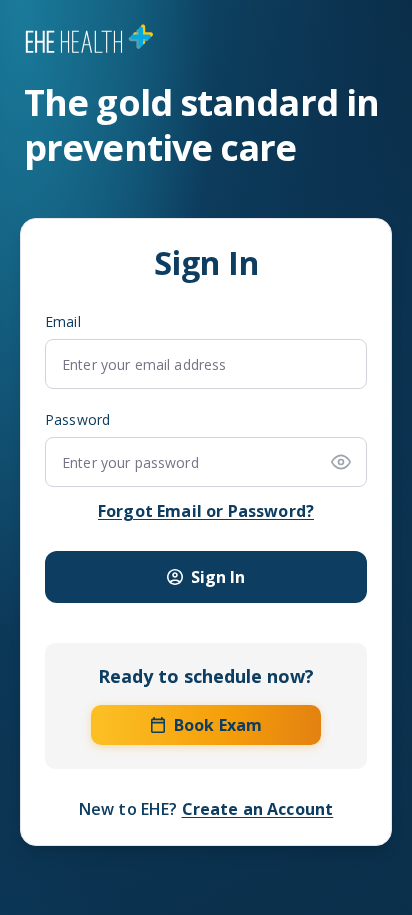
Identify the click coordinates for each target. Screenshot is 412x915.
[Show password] (341, 462)
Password (77, 420)
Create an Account (258, 809)
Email (63, 322)
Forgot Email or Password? (206, 511)
